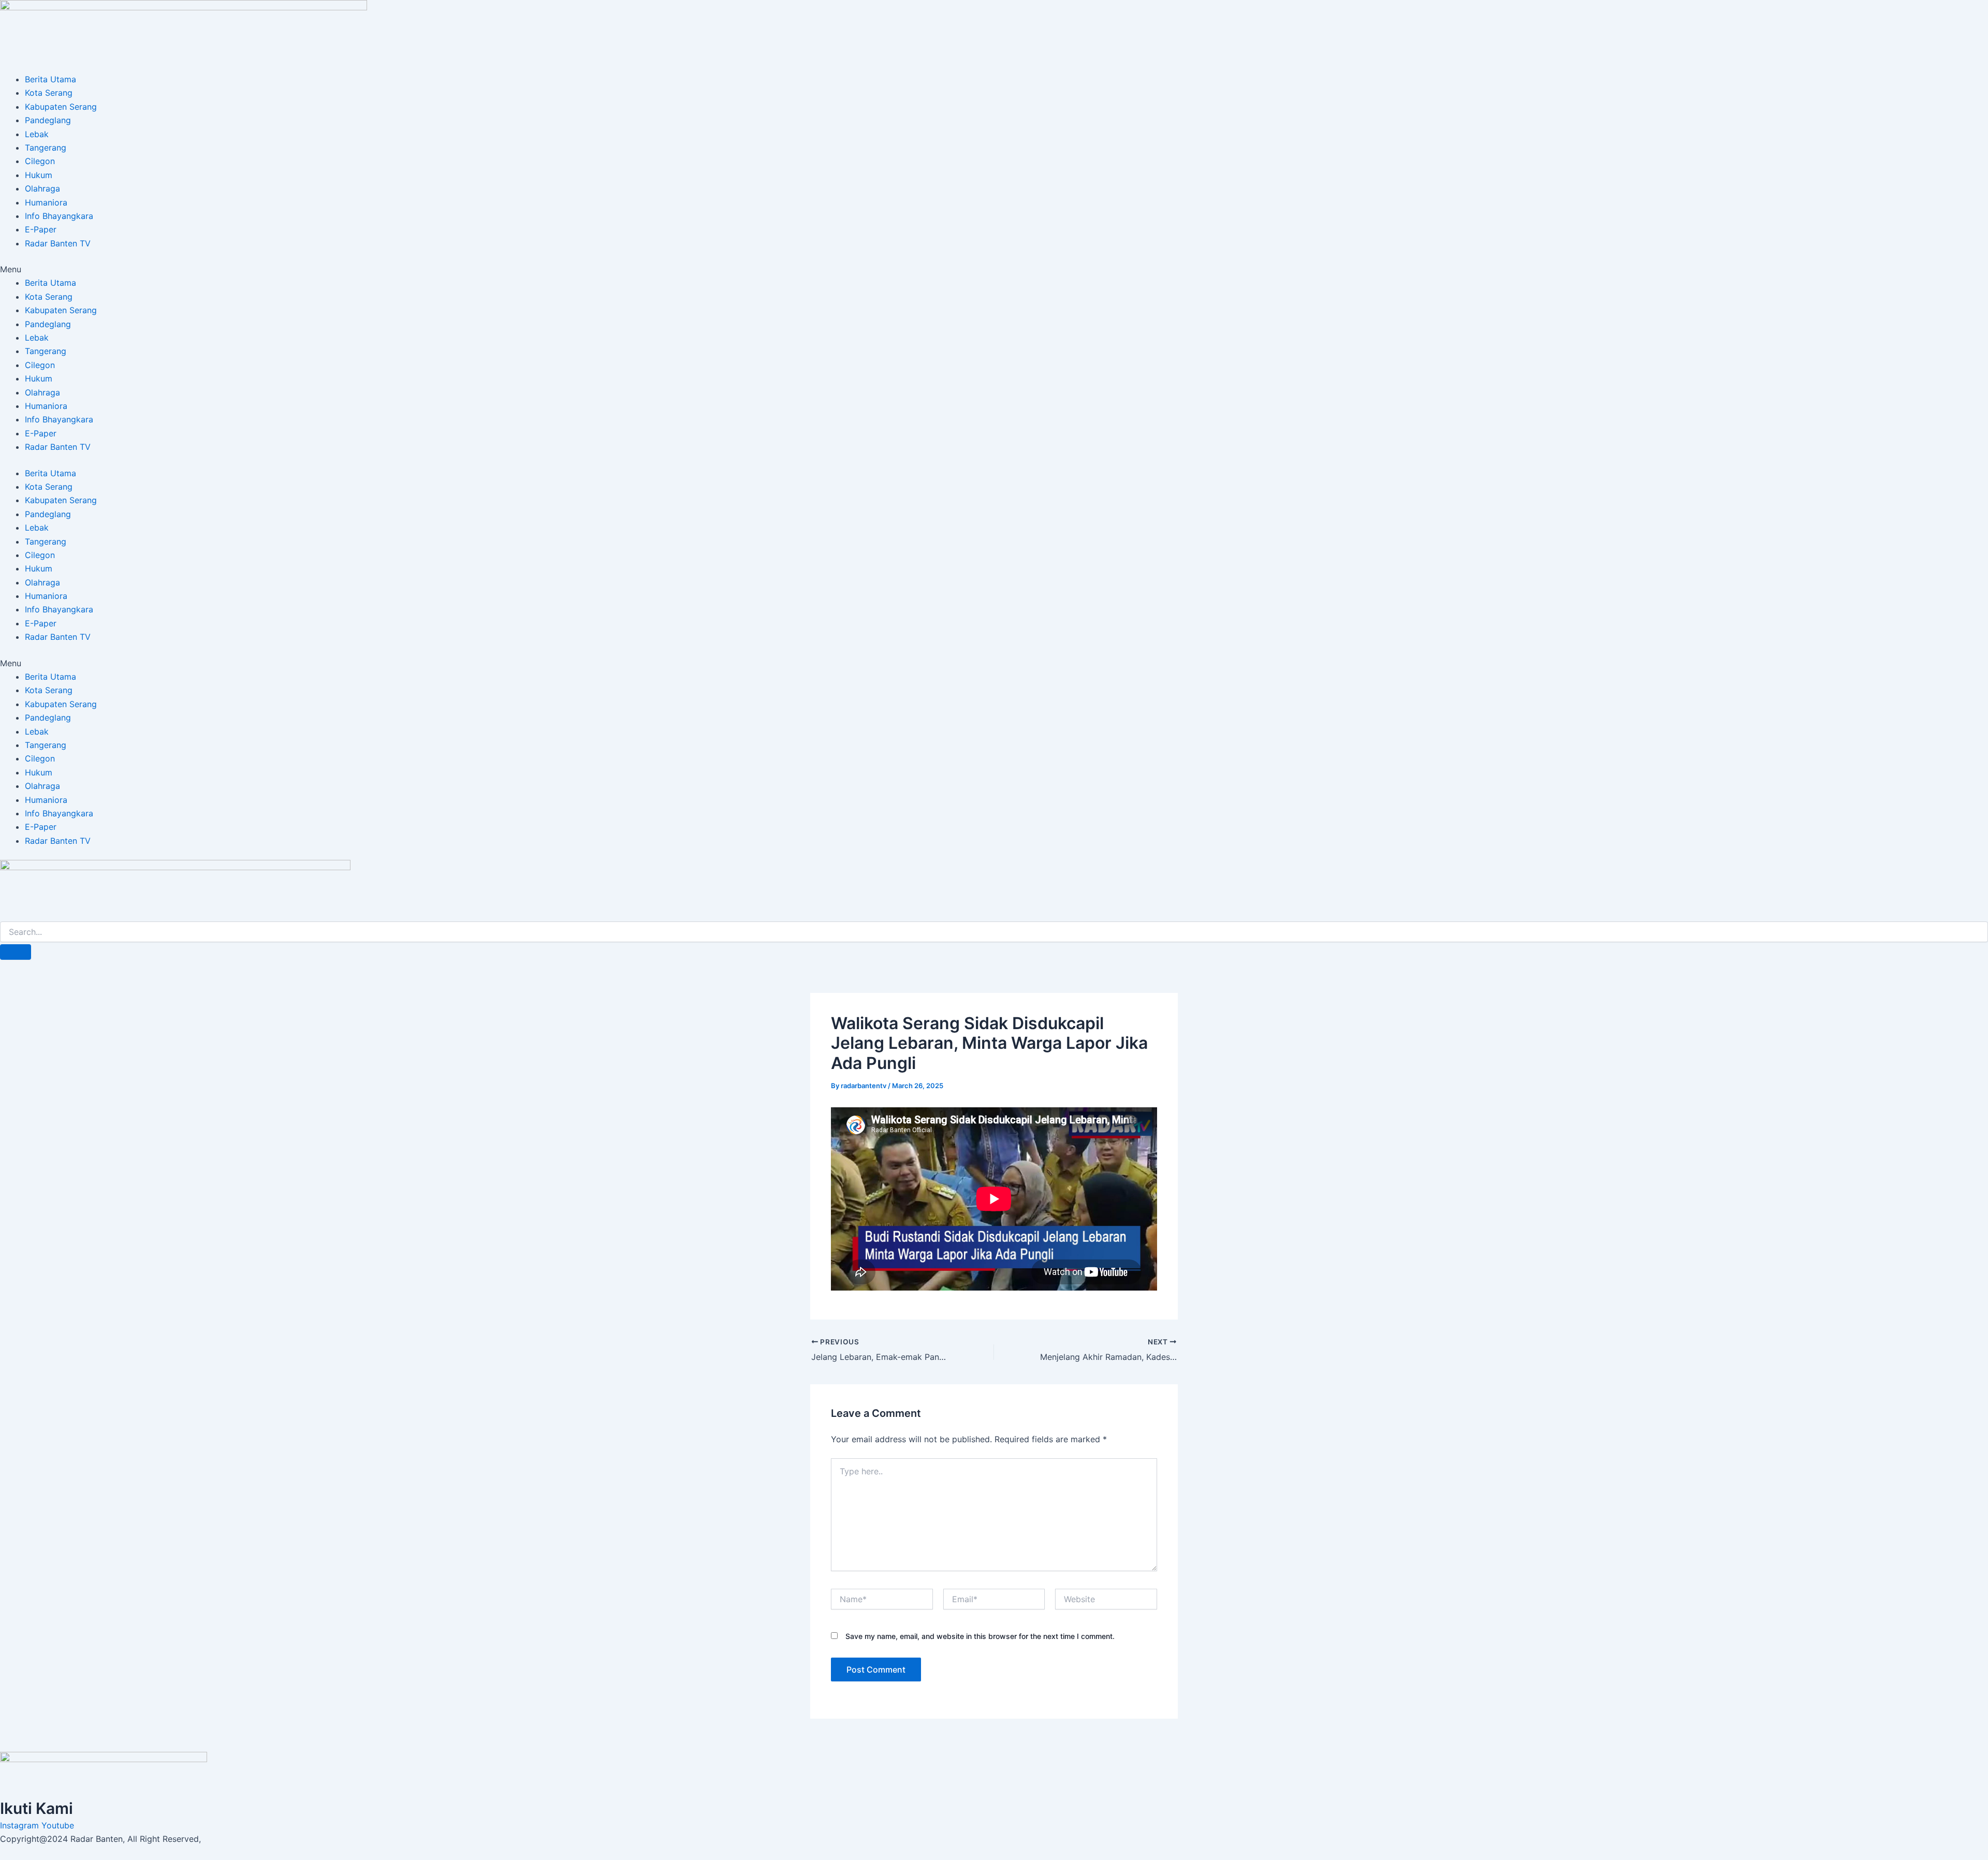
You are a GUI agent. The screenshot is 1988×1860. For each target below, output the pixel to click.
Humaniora (46, 202)
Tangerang (46, 148)
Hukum (39, 175)
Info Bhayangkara (59, 216)
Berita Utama (50, 79)
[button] (994, 269)
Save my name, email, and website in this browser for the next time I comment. (980, 1636)
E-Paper (41, 229)
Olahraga (42, 188)
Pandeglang (48, 120)
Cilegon (40, 161)
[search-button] (16, 952)
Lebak (37, 134)
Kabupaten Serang (61, 107)
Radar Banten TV (58, 243)
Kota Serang (49, 93)
